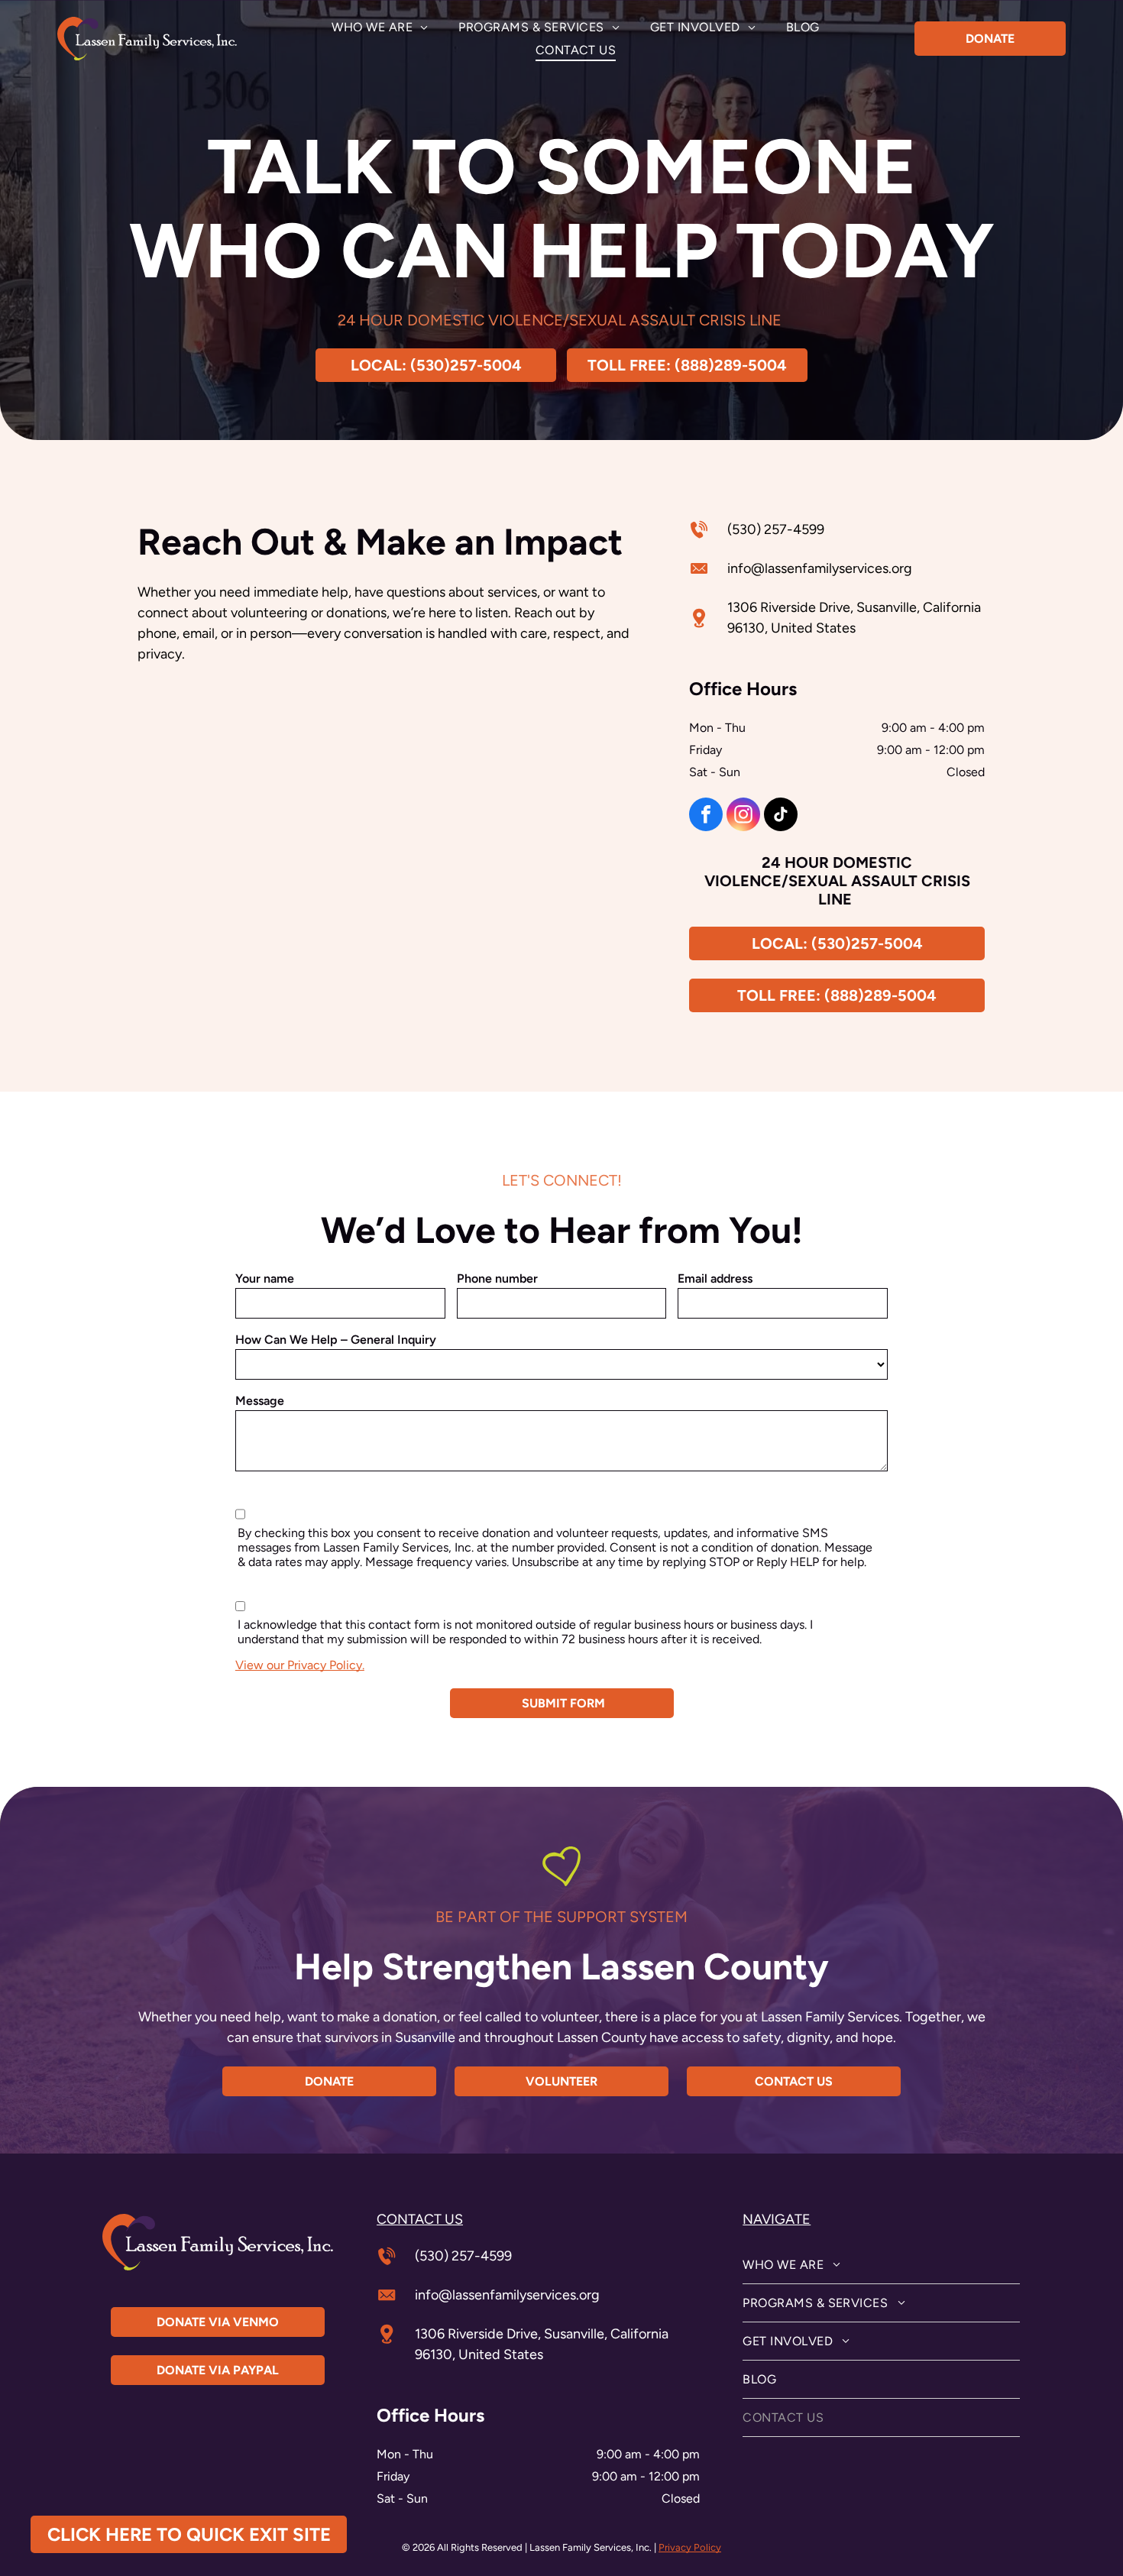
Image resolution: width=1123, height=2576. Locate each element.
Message (260, 1401)
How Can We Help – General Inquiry (336, 1340)
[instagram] (743, 816)
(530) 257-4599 (776, 529)
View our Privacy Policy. (300, 1665)
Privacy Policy (690, 2547)
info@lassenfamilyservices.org (820, 568)
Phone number (497, 1278)
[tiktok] (781, 816)
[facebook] (706, 816)
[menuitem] (380, 27)
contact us (420, 2219)
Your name (265, 1278)
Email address (715, 1278)
